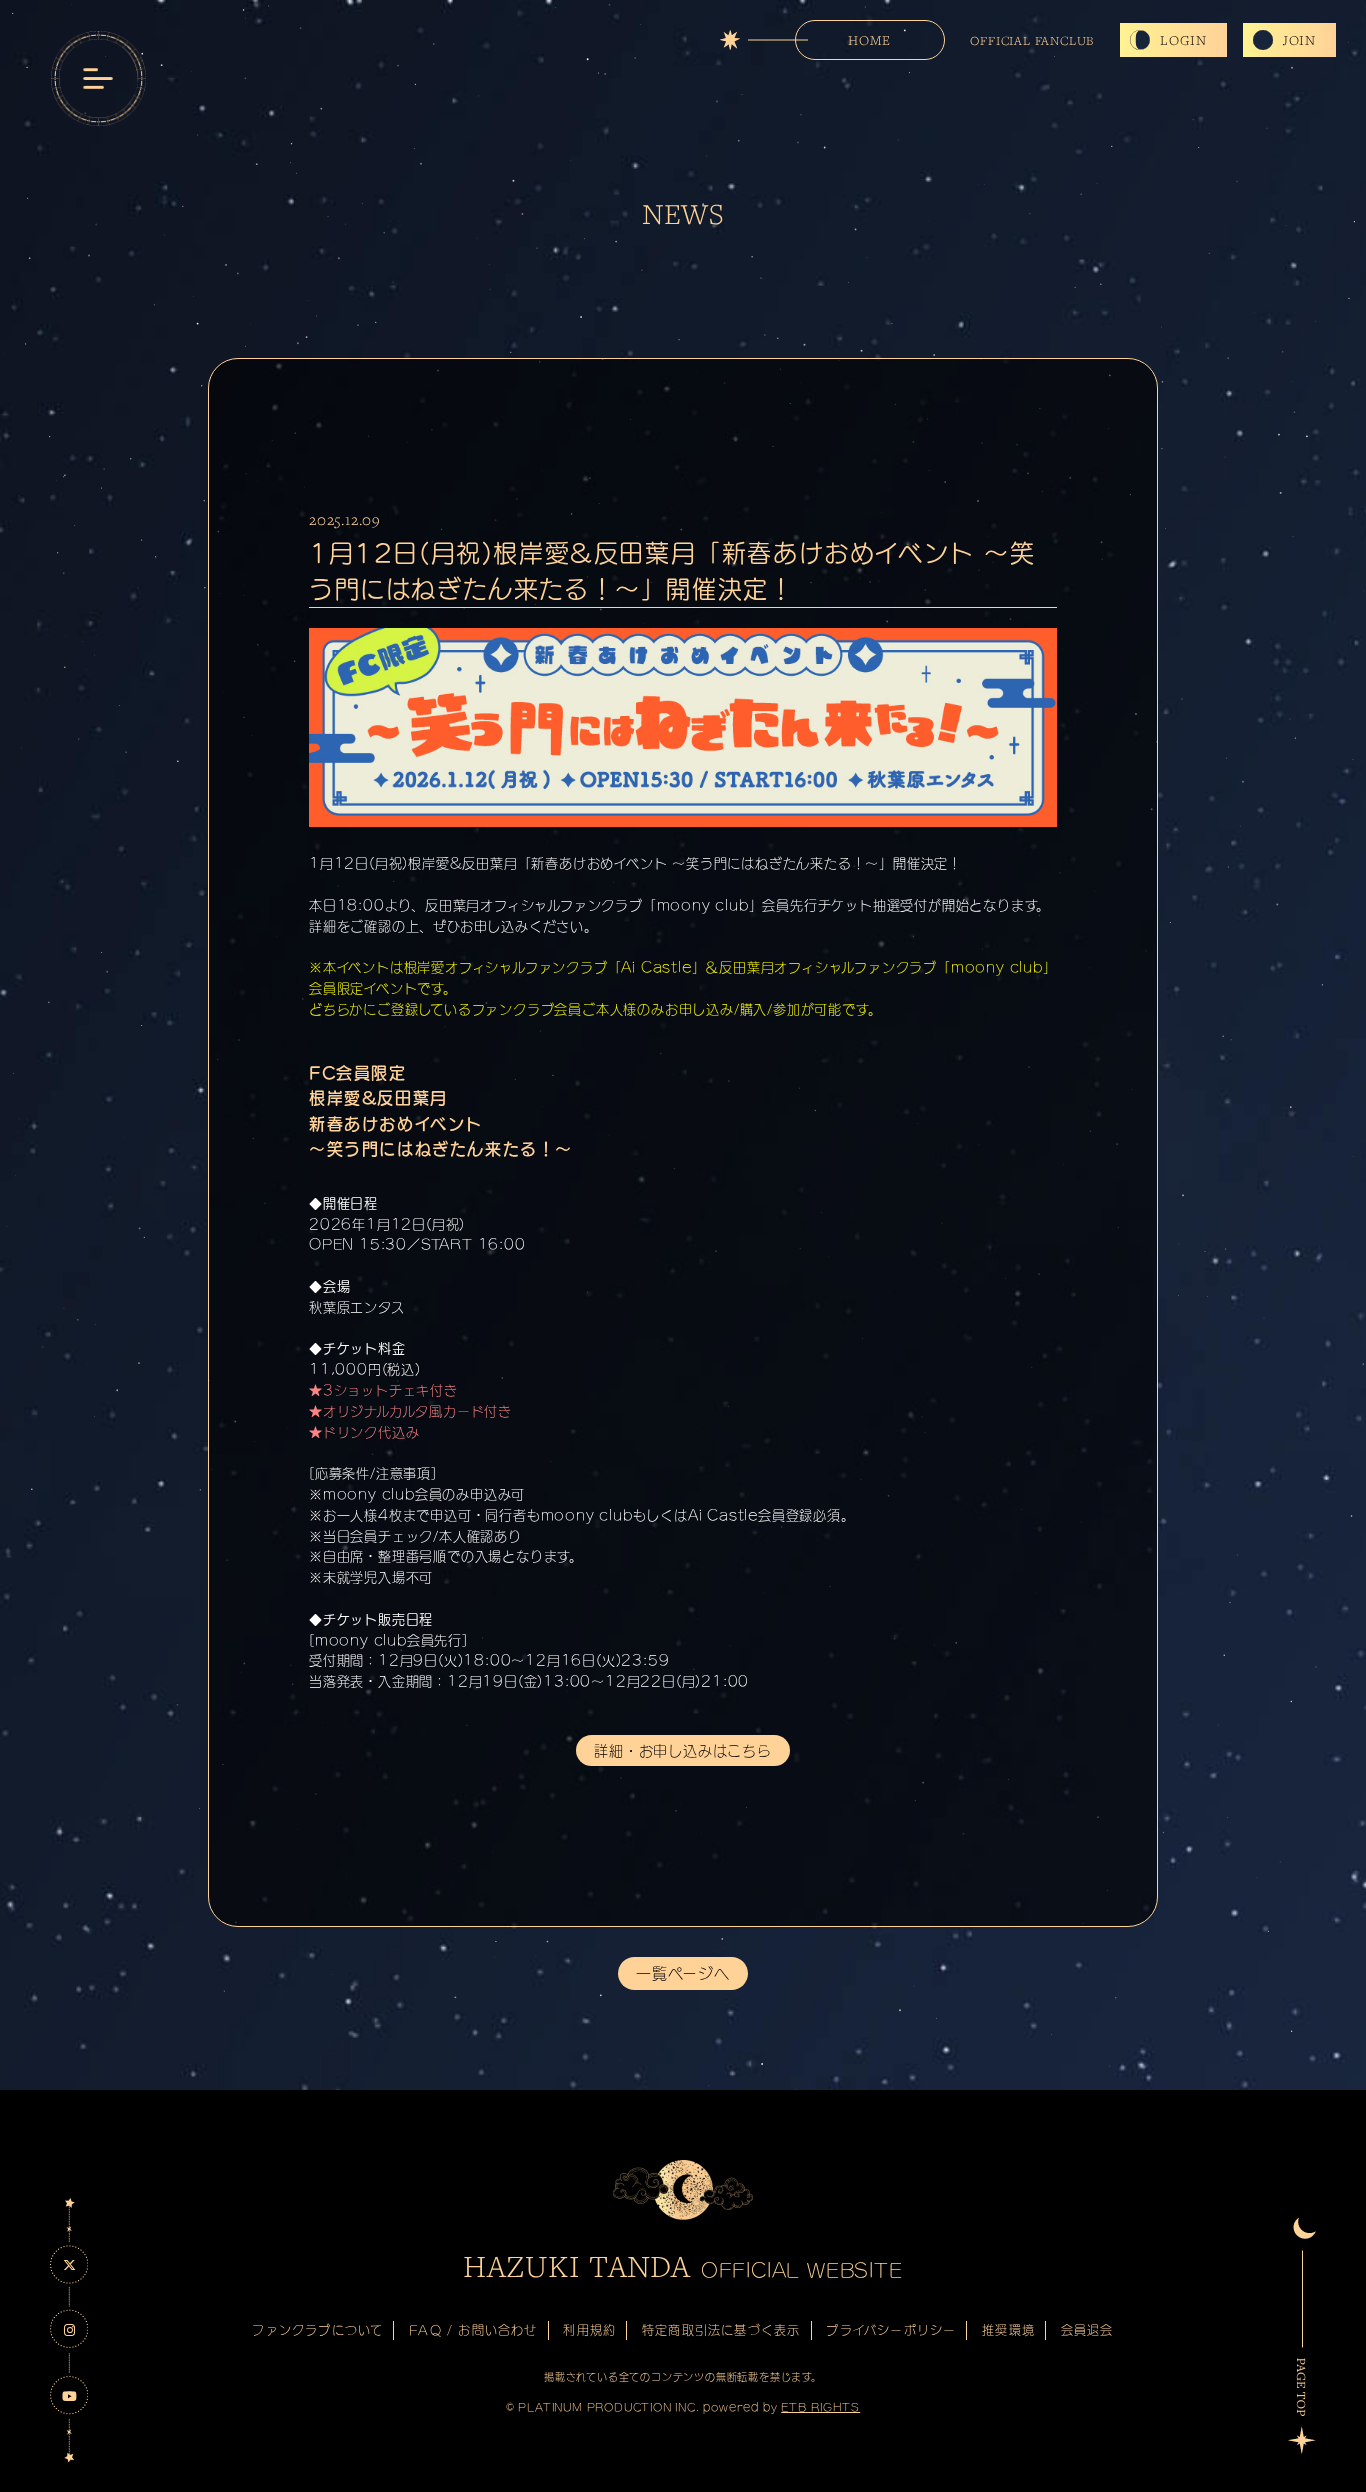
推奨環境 (1008, 2330)
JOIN (1299, 40)
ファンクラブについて (317, 2330)
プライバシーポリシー (891, 2330)
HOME (869, 40)
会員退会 (1087, 2330)
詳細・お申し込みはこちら (683, 1751)
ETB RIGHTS (820, 2407)
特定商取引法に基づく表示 (721, 2330)
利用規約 (589, 2330)
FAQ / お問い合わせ (473, 2330)
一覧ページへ (683, 1973)
